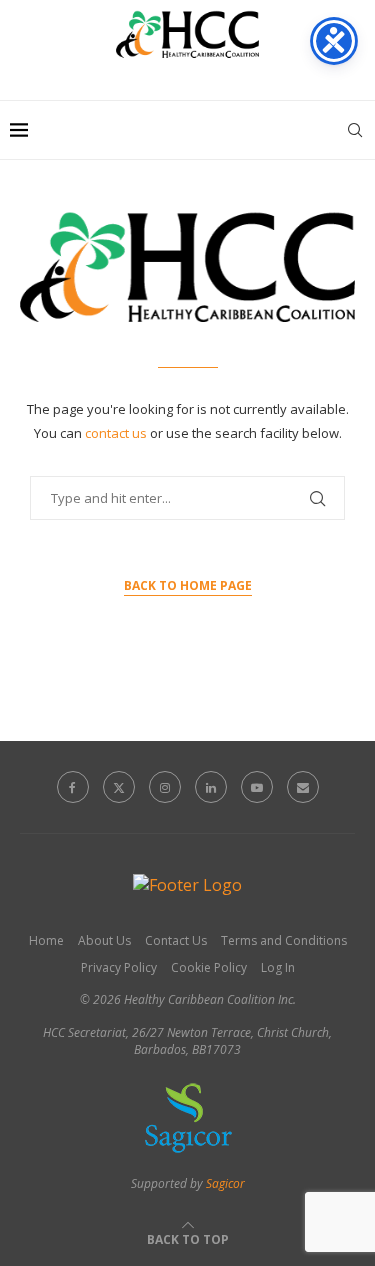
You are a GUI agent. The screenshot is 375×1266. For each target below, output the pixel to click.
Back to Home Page (188, 585)
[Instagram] (165, 787)
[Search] (355, 130)
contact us (117, 433)
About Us (104, 940)
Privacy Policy (119, 967)
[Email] (303, 787)
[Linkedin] (211, 787)
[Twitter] (119, 787)
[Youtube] (257, 787)
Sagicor (225, 1183)
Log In (278, 967)
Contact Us (176, 940)
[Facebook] (73, 787)
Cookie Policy (209, 967)
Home (46, 940)
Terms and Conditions (284, 940)
